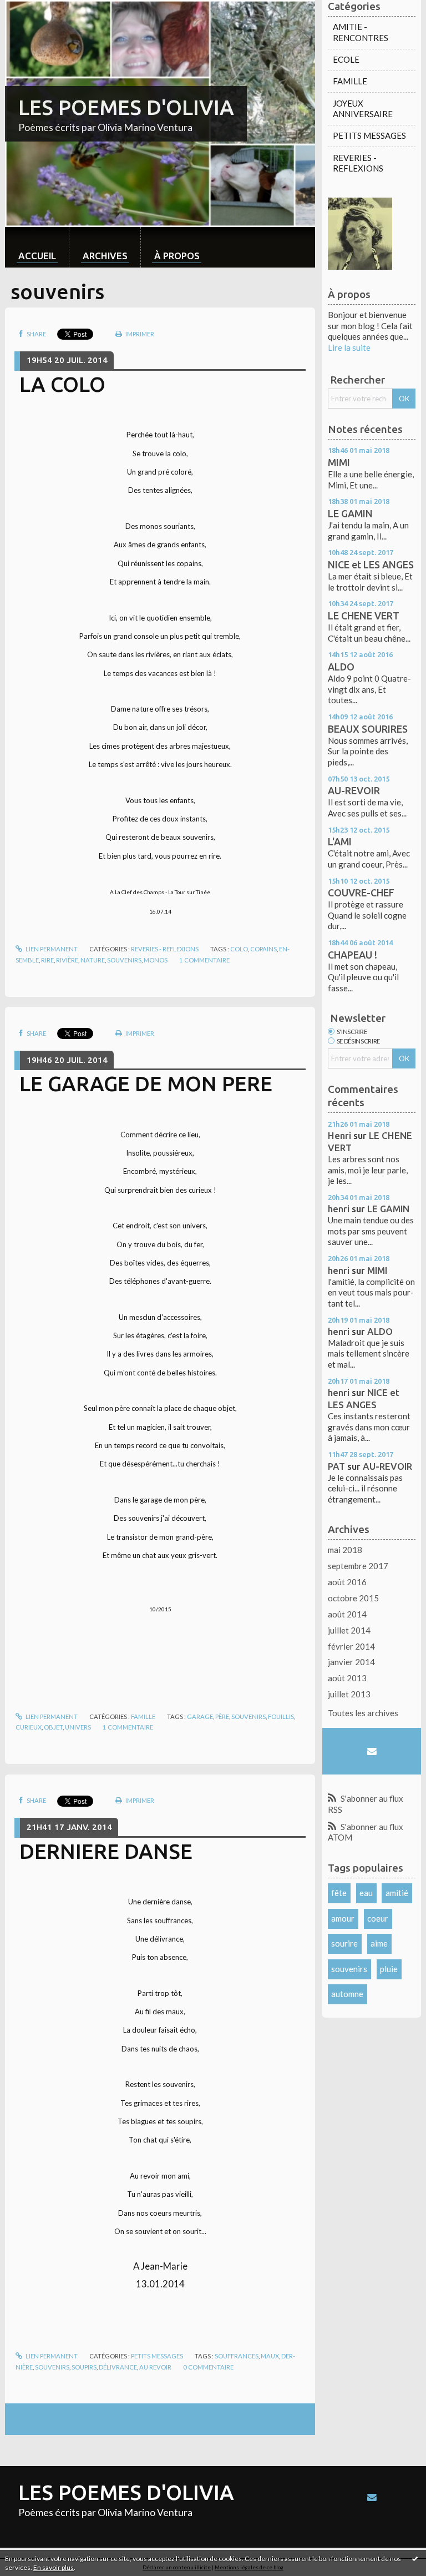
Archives (105, 256)
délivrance (118, 2367)
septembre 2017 (358, 1566)
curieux (29, 1727)
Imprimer (139, 334)
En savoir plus (54, 2567)
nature (93, 960)
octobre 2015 (353, 1598)
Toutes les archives (363, 1713)
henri (339, 1209)
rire (47, 960)
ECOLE (346, 59)
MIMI (339, 462)
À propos (177, 256)
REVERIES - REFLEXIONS (165, 949)
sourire (344, 1943)
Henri (339, 1135)
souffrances (237, 2356)
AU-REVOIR (354, 790)
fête (339, 1893)
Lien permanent (51, 949)
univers (78, 1727)
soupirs (84, 2367)
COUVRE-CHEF (361, 893)
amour (343, 1918)
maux (270, 2356)
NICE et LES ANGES (371, 564)
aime (379, 1943)
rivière (67, 960)
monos (156, 960)
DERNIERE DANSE (106, 1851)
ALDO (341, 667)
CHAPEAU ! (353, 955)
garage (200, 1717)
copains (263, 949)
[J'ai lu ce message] (415, 2558)
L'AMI (340, 841)
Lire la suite (349, 347)
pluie (389, 1969)
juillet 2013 (349, 1694)
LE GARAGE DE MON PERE (146, 1083)
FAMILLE (143, 1717)
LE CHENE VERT (364, 616)
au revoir (155, 2367)
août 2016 (347, 1582)
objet (53, 1727)
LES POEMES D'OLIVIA (126, 107)
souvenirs (124, 960)
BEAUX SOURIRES (368, 729)
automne (347, 1994)
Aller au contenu (35, 9)
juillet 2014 (349, 1630)
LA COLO (62, 384)
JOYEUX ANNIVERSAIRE (363, 109)
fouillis (281, 1717)
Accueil (37, 256)
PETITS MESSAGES (157, 2356)
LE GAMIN (350, 513)
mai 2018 (345, 1550)
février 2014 (351, 1646)
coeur (378, 1918)
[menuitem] (37, 247)
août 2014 (347, 1614)
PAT (336, 1466)
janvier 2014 (351, 1662)
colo (239, 949)
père (222, 1717)
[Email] (371, 1751)
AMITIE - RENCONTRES (361, 32)
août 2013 (347, 1678)
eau (366, 1893)
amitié (397, 1893)
